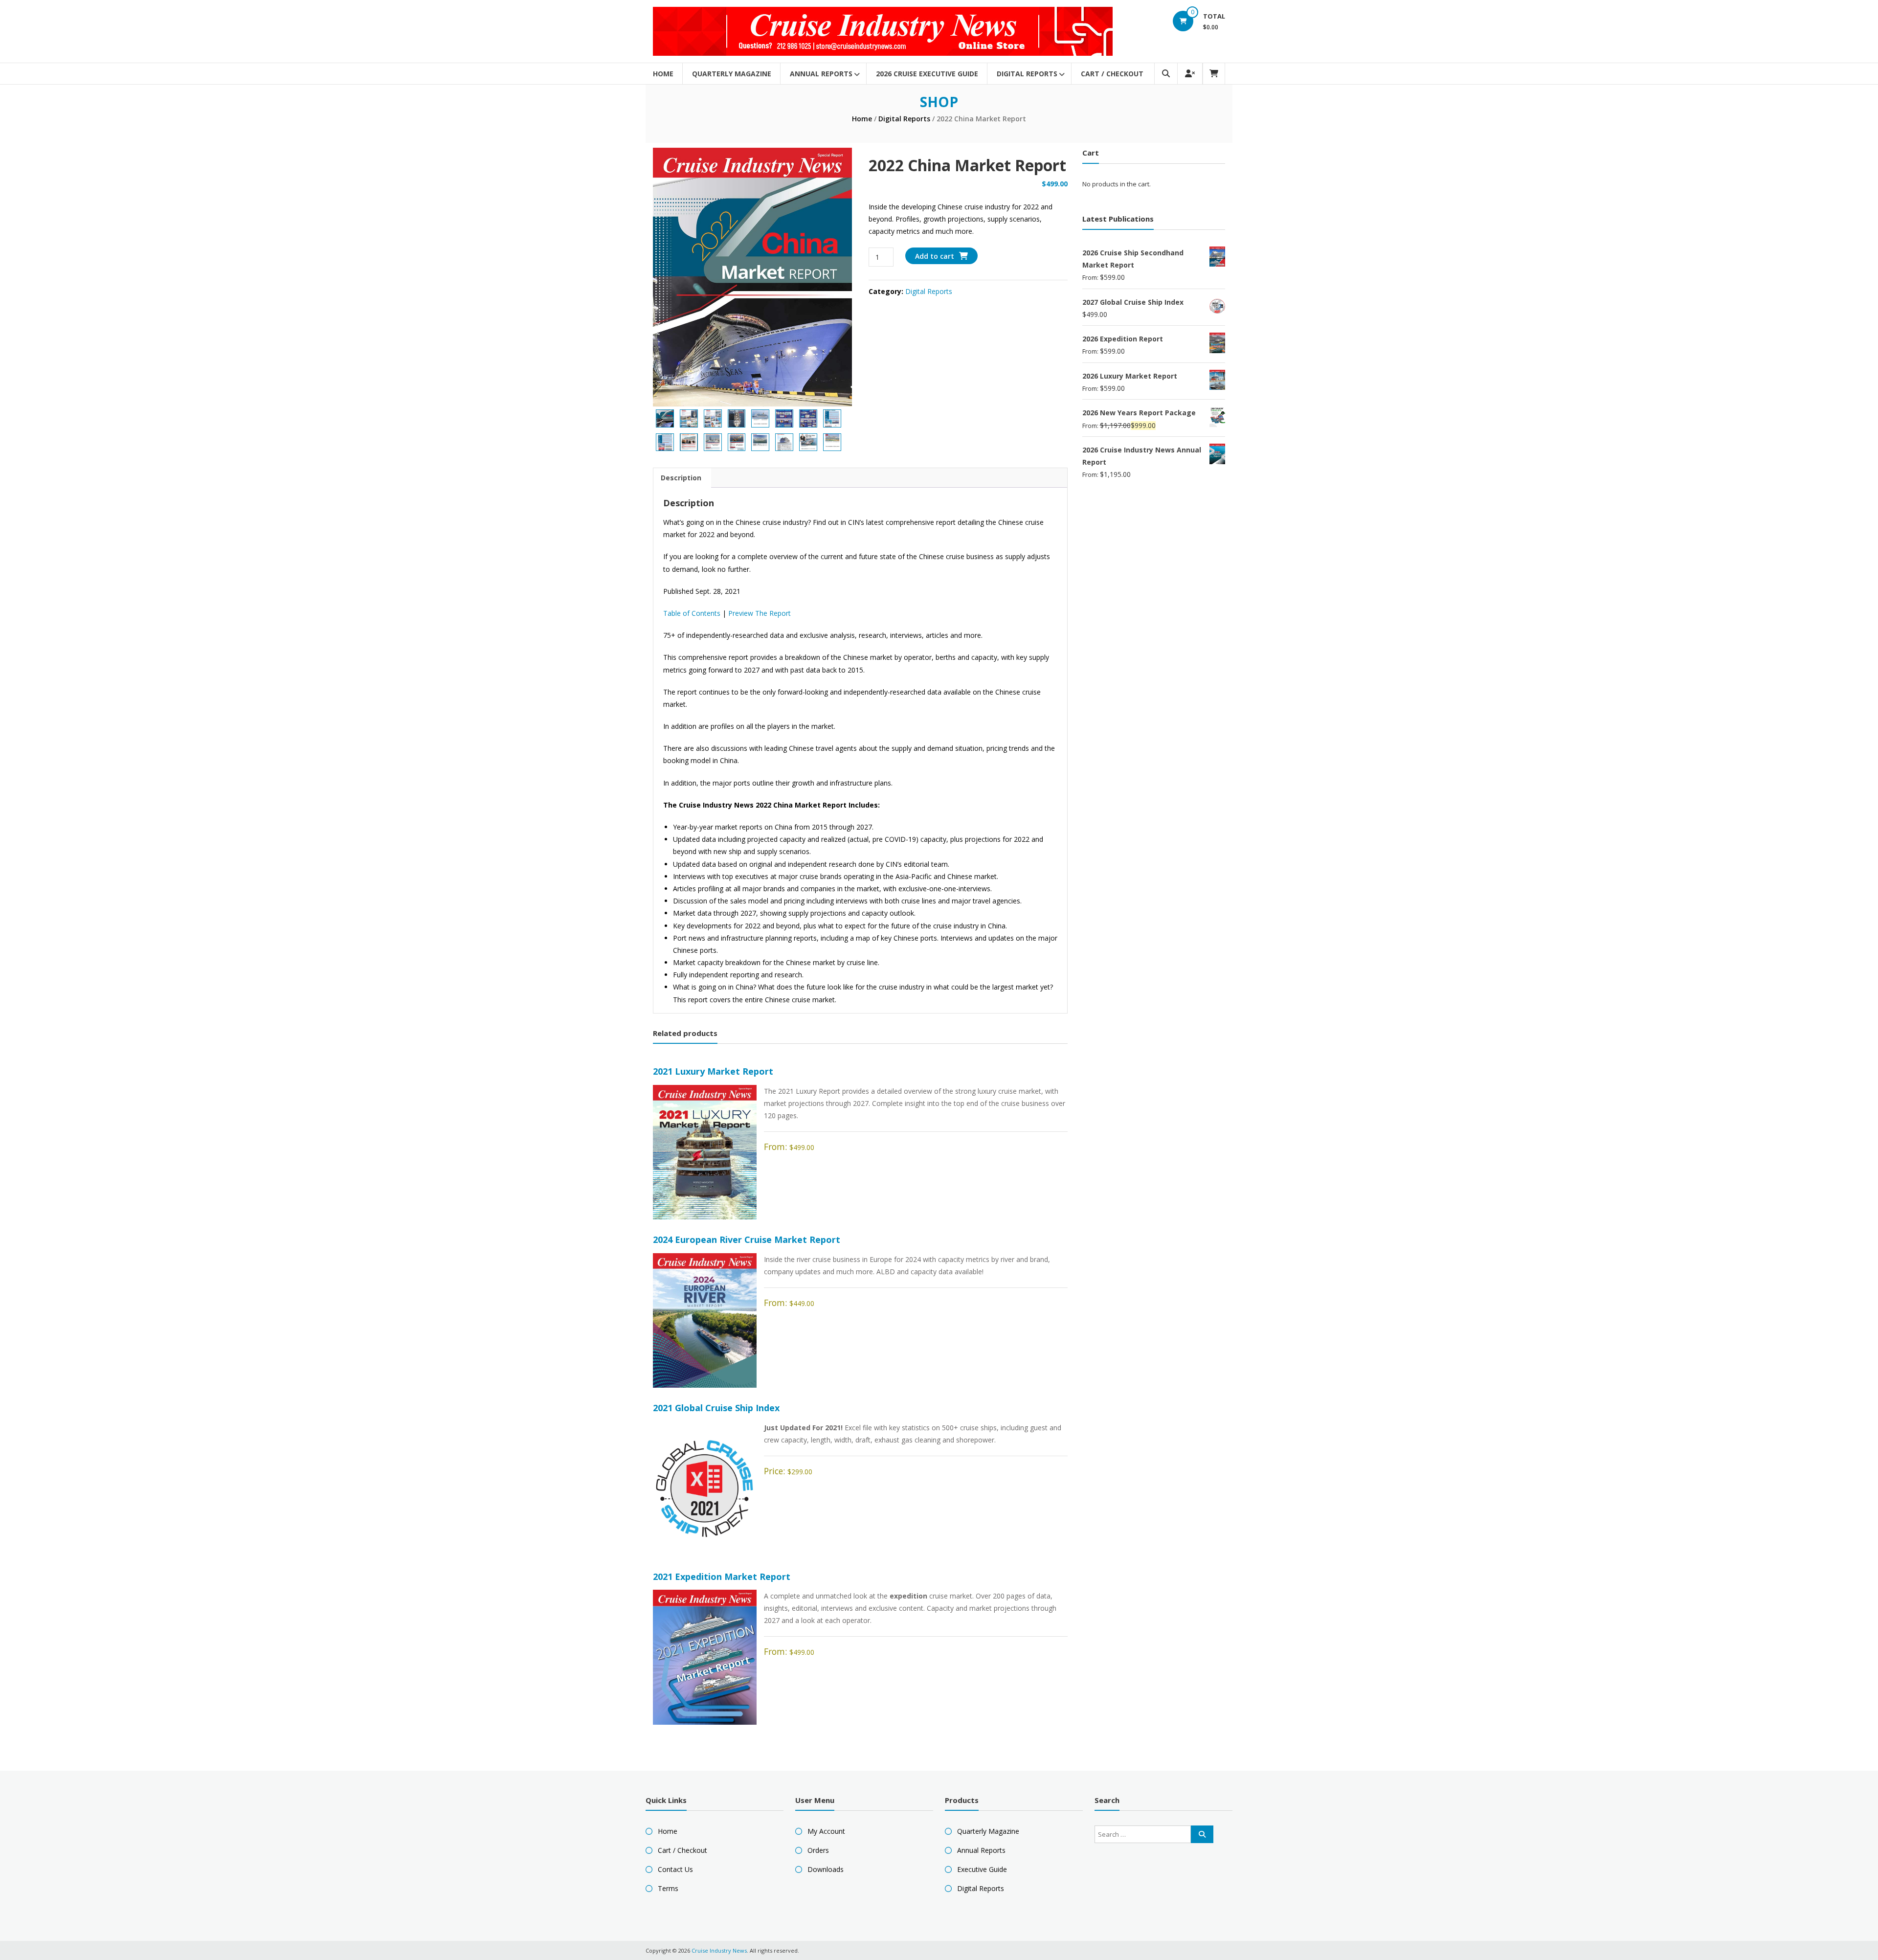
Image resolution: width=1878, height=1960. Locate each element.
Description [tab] (681, 478)
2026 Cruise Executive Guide (927, 74)
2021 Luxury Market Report (713, 1071)
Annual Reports (821, 74)
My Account (826, 1831)
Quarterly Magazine (732, 74)
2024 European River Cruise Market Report (747, 1239)
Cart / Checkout (1112, 74)
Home (663, 74)
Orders (818, 1850)
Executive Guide (982, 1869)
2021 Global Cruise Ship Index (716, 1408)
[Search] (1202, 1834)
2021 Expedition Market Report (722, 1577)
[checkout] (1214, 74)
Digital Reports (1027, 74)
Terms (668, 1888)
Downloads (826, 1869)
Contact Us (675, 1869)
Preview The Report (760, 613)
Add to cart (935, 256)
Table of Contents (692, 613)
